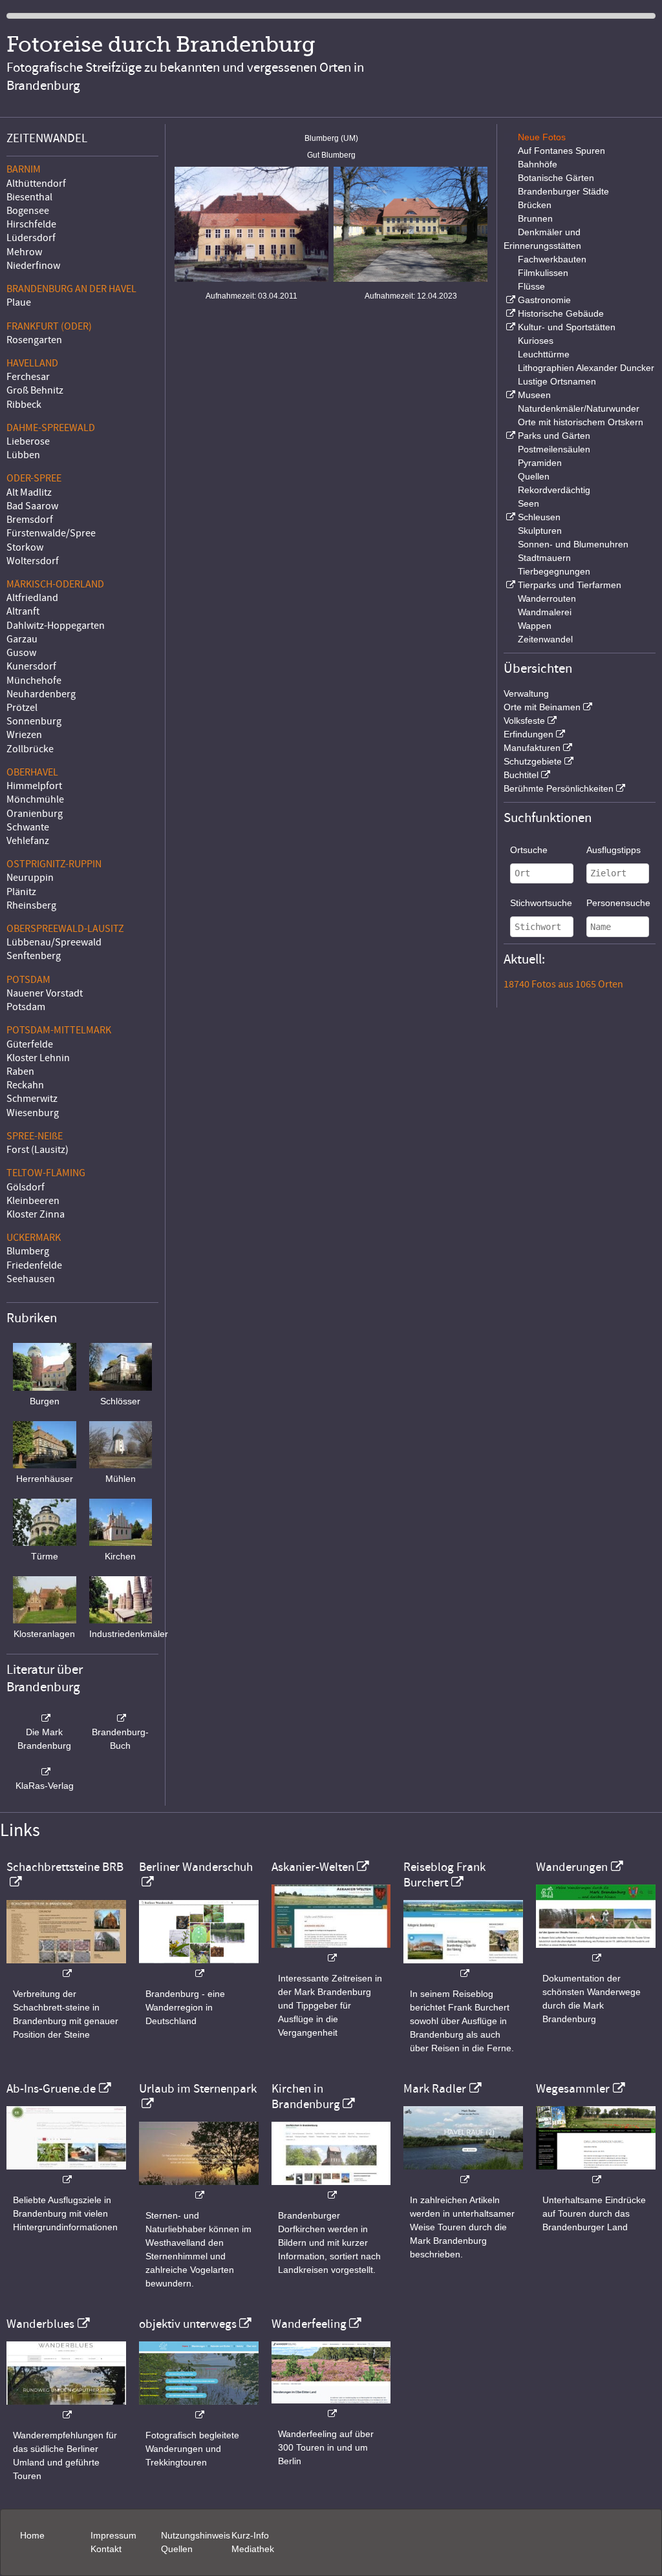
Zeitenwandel (545, 639)
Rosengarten (34, 340)
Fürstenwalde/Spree (51, 533)
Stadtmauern (544, 558)
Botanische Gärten (556, 178)
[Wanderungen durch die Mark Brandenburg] (596, 1951)
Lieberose (28, 441)
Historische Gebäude (561, 313)
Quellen (534, 476)
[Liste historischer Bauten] (509, 313)
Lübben (23, 455)
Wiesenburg (33, 1113)
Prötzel (22, 708)
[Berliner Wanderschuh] (199, 1967)
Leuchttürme (544, 354)
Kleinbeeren (33, 1201)
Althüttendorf (36, 184)
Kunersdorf (31, 666)
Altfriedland (32, 598)
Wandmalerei (545, 612)
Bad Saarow (32, 506)
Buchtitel (521, 775)
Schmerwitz (32, 1099)
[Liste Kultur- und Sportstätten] (509, 327)
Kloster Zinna (36, 1214)
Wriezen (24, 735)
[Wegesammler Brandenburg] (596, 2173)
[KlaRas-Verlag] (45, 1772)
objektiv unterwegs (188, 2324)
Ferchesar (28, 377)
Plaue (19, 302)
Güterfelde (30, 1044)
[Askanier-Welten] (331, 1951)
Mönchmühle (35, 799)
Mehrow (24, 252)
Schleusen (539, 517)
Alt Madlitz (29, 492)
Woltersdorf (33, 561)
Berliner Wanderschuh (196, 1867)
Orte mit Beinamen (542, 707)
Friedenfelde (34, 1265)
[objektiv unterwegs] (199, 2408)
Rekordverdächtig (554, 490)
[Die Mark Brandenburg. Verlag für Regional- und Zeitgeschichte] (45, 1718)
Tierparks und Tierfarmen (570, 585)
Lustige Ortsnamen (557, 381)
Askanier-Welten (313, 1867)
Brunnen (535, 218)
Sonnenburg (34, 721)
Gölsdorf (26, 1187)
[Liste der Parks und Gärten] (509, 436)
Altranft (23, 611)
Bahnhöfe (538, 164)
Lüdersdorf (31, 238)
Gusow (21, 653)
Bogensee (28, 211)
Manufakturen (532, 748)
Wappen (535, 626)
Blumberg (28, 1251)
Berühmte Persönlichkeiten (559, 788)
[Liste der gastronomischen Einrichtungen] (509, 300)
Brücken (535, 205)
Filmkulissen (543, 273)
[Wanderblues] (66, 2408)
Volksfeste (524, 721)
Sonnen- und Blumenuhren (573, 544)
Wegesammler (573, 2089)
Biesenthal (29, 197)
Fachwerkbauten (552, 259)
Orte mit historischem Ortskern (581, 422)
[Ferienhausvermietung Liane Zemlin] (199, 2189)
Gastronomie (544, 300)
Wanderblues (40, 2324)
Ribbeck (24, 405)
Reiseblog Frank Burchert (444, 1875)
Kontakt (106, 2549)
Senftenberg (34, 956)
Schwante (28, 827)
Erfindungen (529, 734)
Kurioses (536, 341)
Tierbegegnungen (554, 571)
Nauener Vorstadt (45, 993)
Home (32, 2535)
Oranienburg (35, 814)
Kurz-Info (250, 2535)
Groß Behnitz (35, 390)
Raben (20, 1072)
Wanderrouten (547, 598)
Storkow (25, 547)
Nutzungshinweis (196, 2535)
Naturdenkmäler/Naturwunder (579, 408)
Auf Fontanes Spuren (561, 151)
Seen (529, 503)
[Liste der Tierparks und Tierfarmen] (509, 585)
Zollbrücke (30, 749)
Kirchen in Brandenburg (306, 2096)
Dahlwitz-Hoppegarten (56, 626)
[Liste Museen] (509, 395)
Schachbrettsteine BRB (65, 1867)
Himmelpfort (34, 786)
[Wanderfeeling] (331, 2407)
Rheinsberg (31, 905)
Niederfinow (33, 266)
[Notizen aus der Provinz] (463, 2173)
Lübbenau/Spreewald (54, 942)
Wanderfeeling (309, 2324)
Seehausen (31, 1279)
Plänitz (21, 892)
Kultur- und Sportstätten (567, 327)
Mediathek (253, 2549)
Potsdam (26, 1007)
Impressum (113, 2535)
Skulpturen (540, 531)
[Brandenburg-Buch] (121, 1718)
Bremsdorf (30, 520)
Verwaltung (526, 693)
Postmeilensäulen (554, 449)
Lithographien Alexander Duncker (586, 368)
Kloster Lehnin (38, 1058)
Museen (534, 395)
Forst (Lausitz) (37, 1150)
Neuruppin (30, 878)
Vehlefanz (28, 841)
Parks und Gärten (554, 436)
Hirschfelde (31, 224)
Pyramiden (540, 463)
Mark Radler (435, 2089)
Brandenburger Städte (563, 191)
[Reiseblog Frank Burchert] (463, 1967)
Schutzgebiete (533, 761)
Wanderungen (572, 1867)
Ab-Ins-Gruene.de (51, 2089)
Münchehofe (34, 681)
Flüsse (531, 286)
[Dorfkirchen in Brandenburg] (331, 2189)
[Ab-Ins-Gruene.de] (66, 2173)
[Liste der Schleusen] (509, 517)
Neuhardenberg (41, 694)
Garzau (22, 639)
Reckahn (25, 1085)
